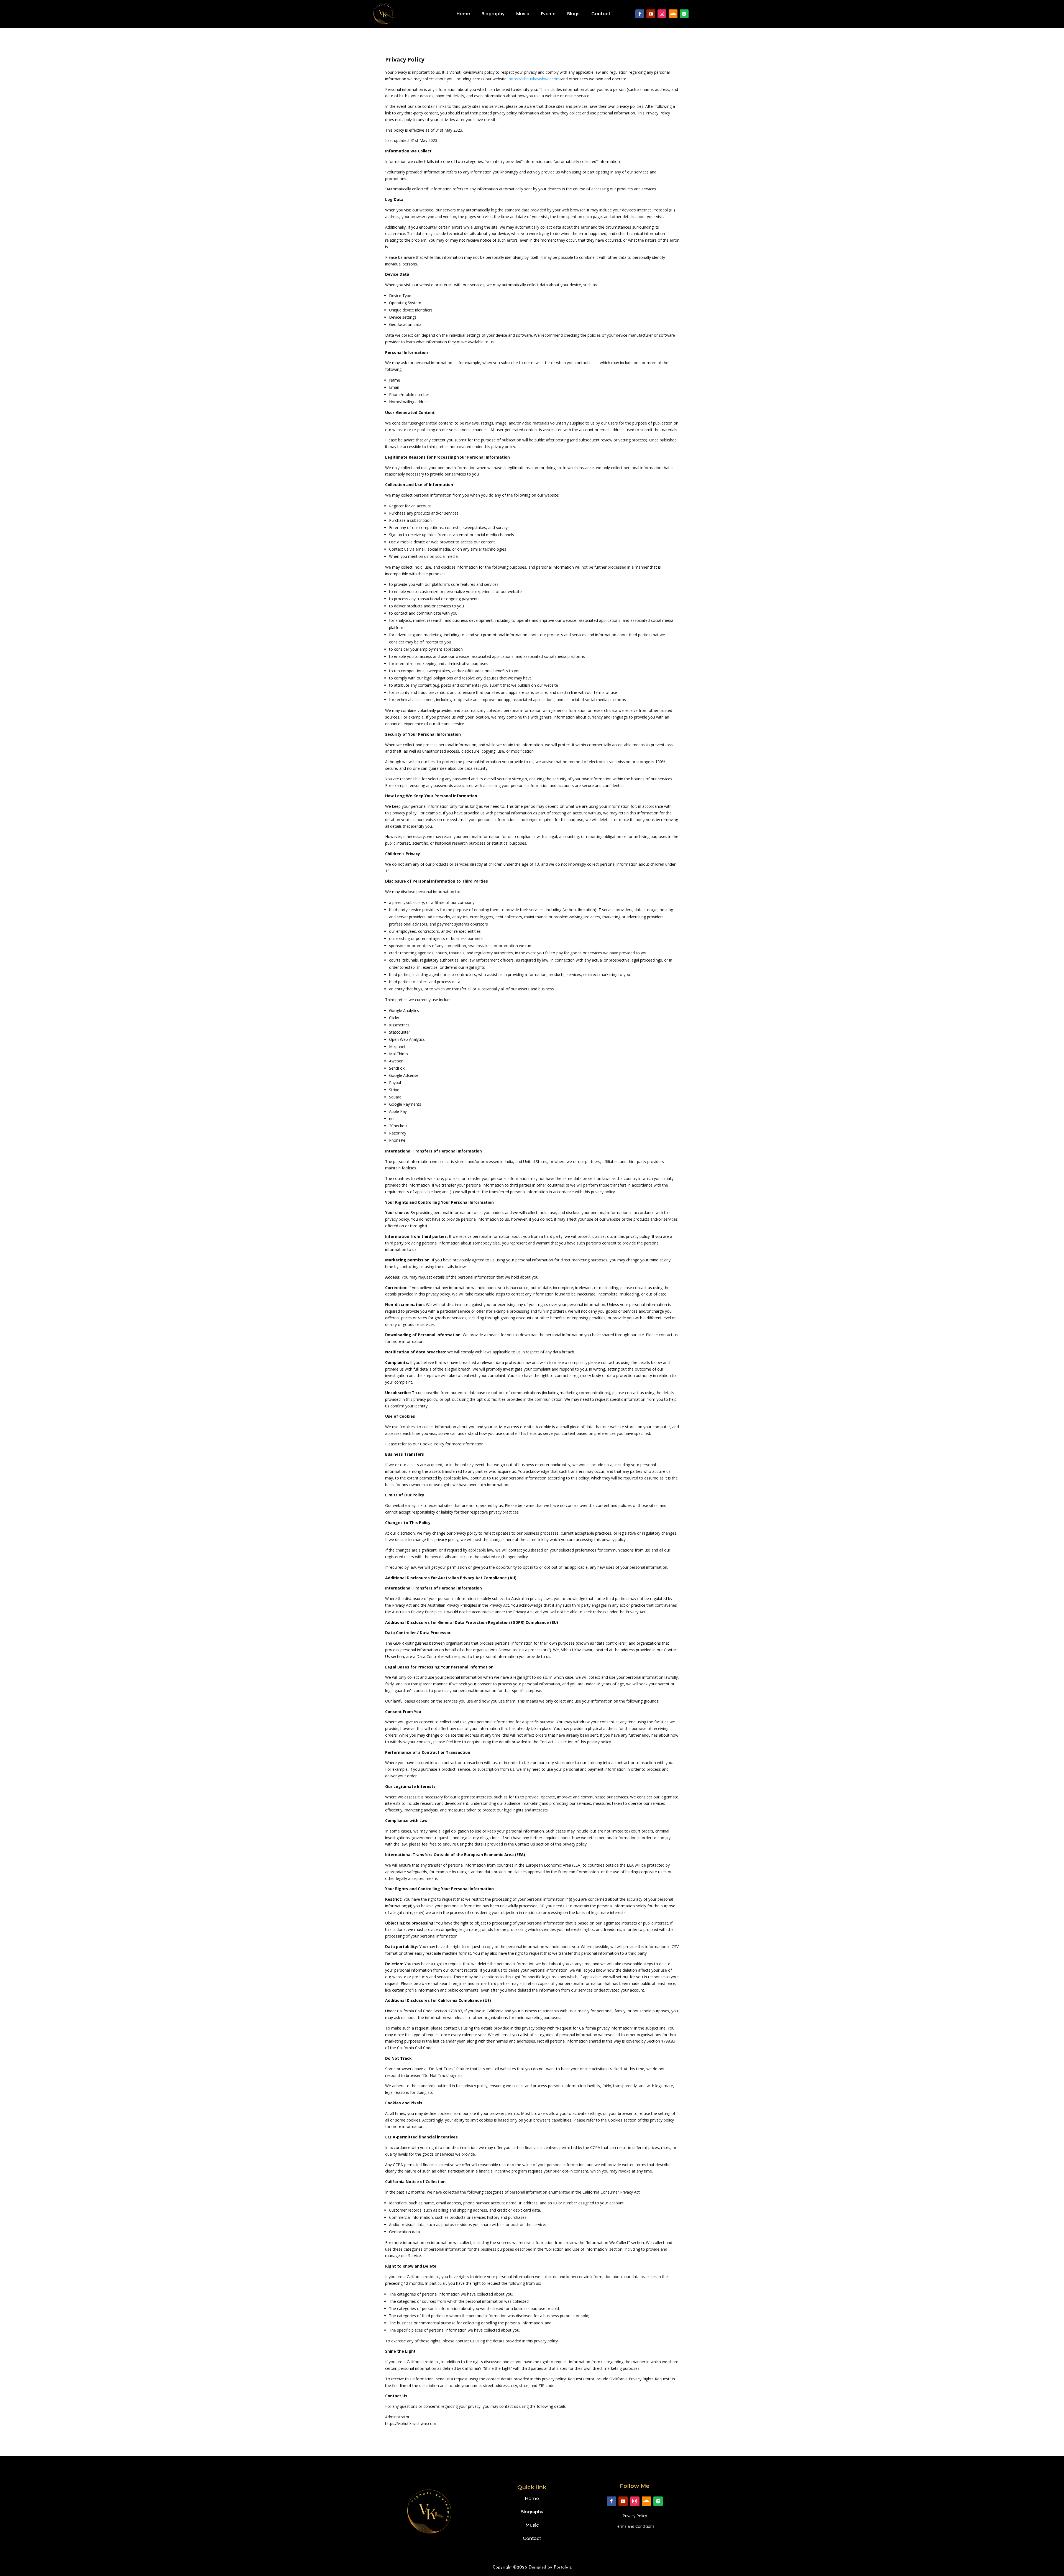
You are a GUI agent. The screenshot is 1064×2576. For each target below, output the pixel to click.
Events (548, 14)
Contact (601, 14)
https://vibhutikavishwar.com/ (535, 79)
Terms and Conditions (635, 2526)
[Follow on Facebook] (640, 14)
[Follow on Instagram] (662, 14)
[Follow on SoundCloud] (673, 14)
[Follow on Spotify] (684, 14)
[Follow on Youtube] (651, 14)
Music (523, 14)
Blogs (573, 14)
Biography (493, 14)
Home (463, 14)
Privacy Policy (635, 2516)
